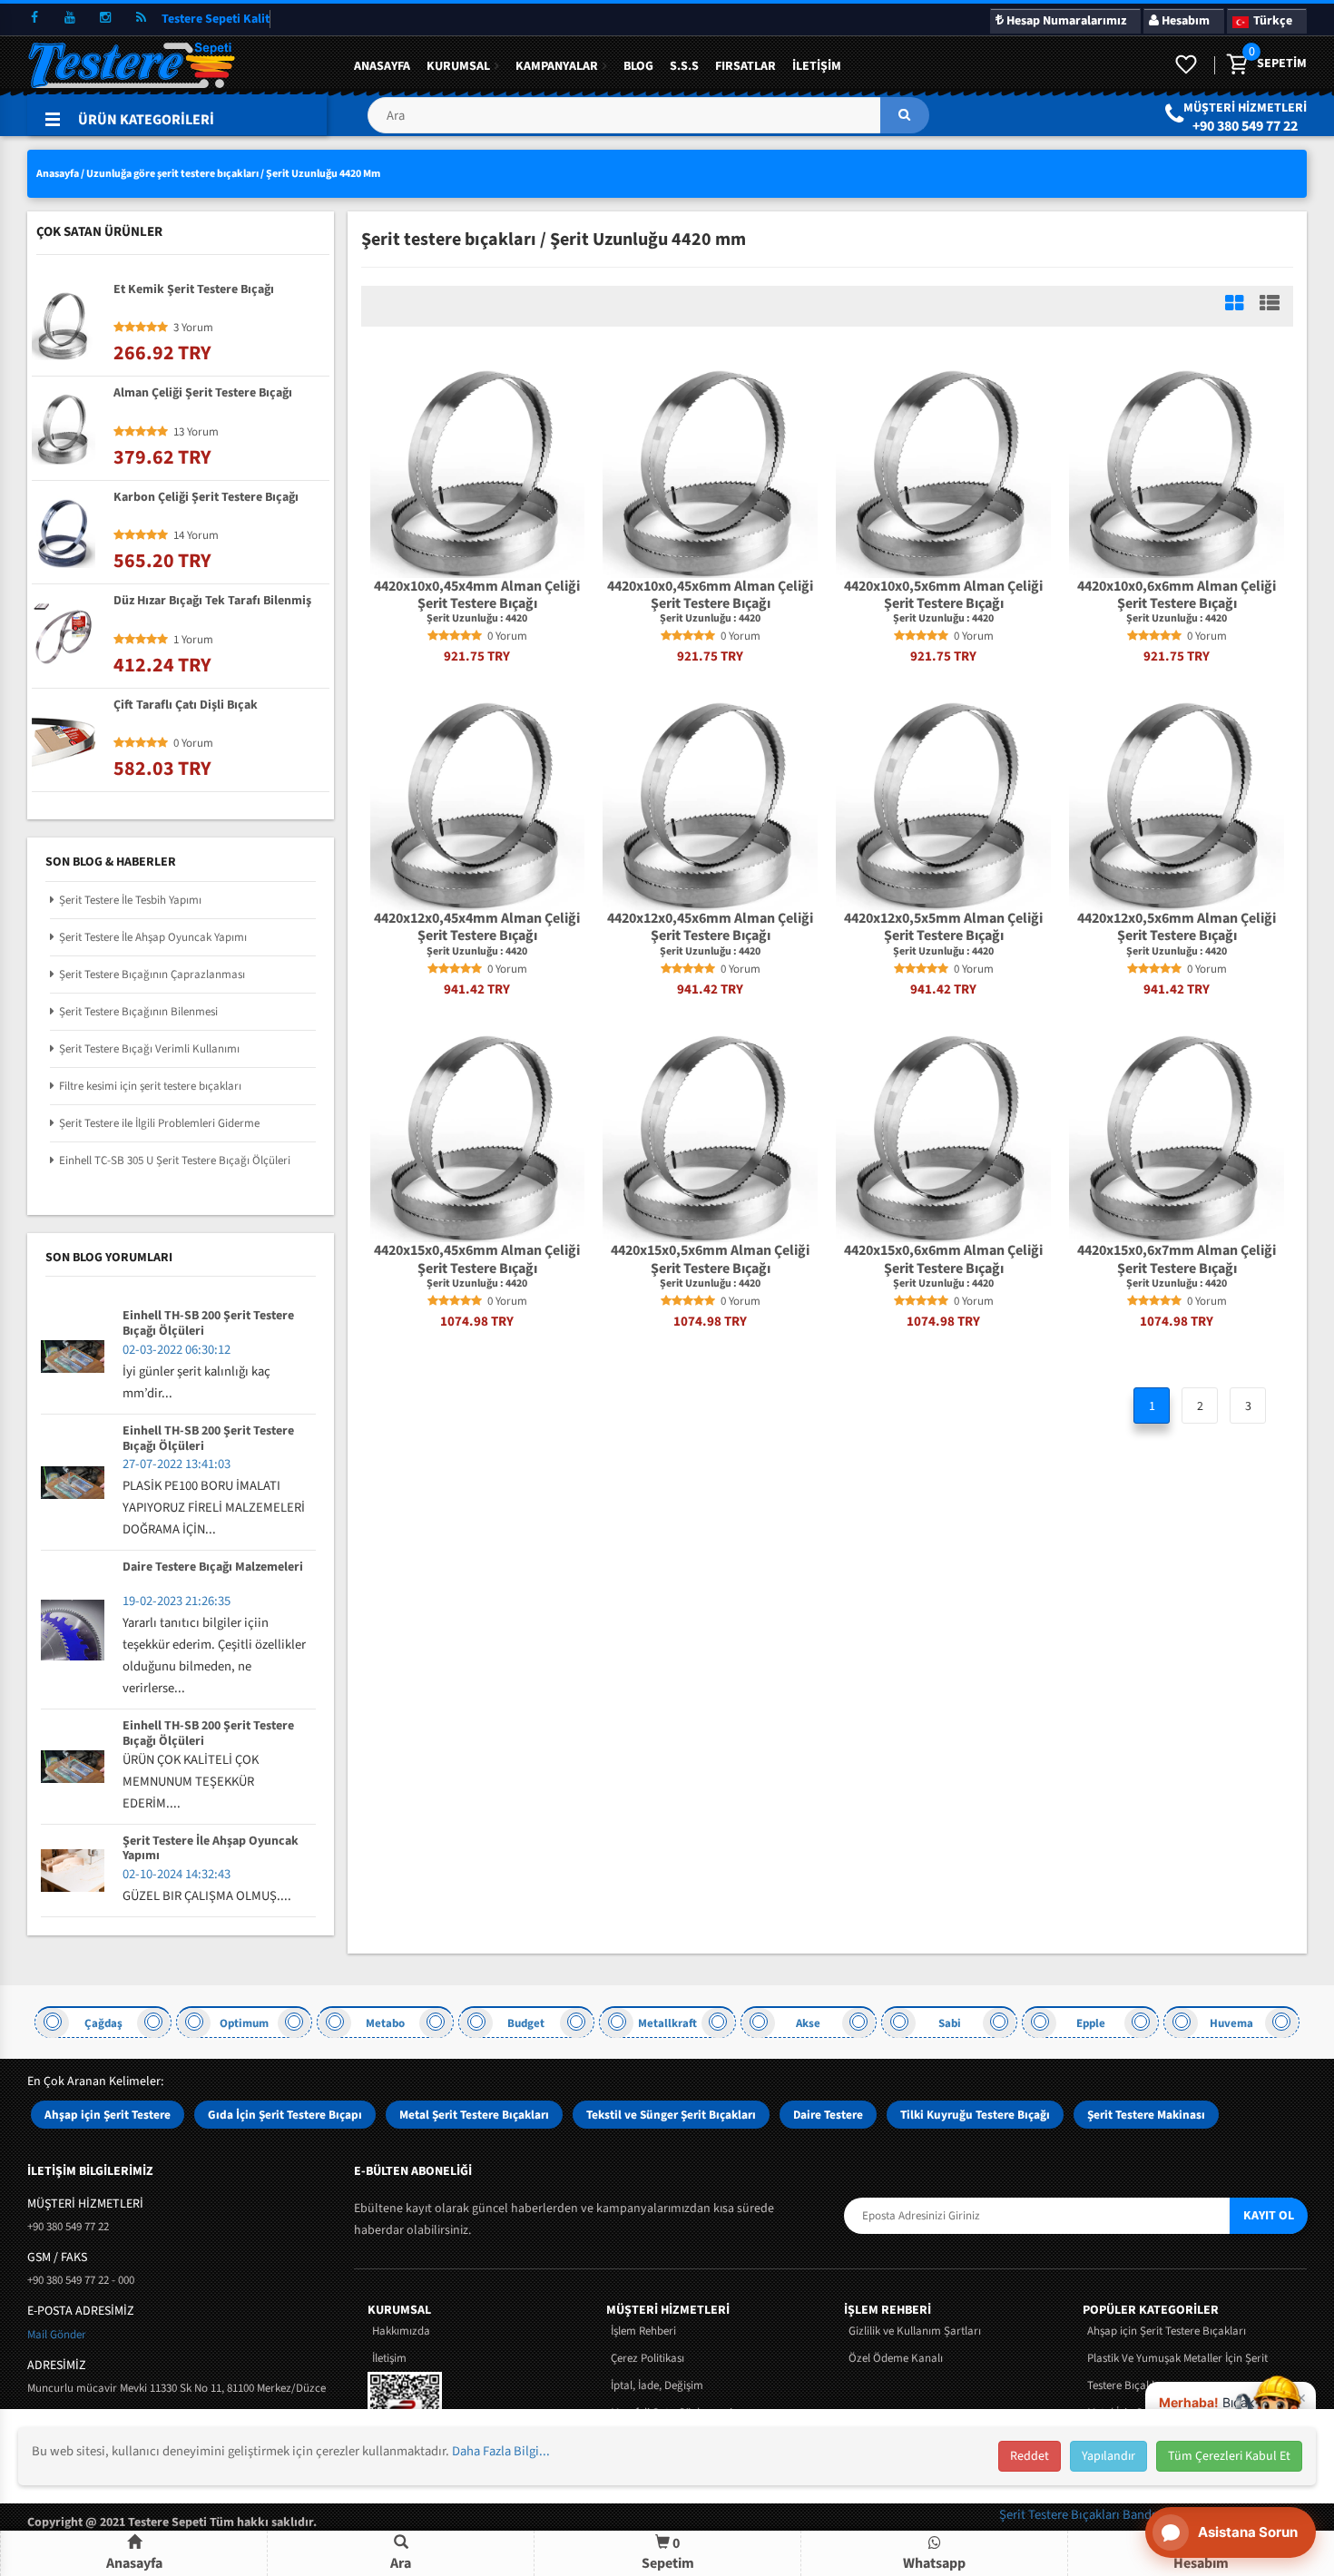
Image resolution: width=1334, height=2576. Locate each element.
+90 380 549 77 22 (1245, 126)
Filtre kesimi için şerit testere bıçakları (150, 1086)
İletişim (817, 66)
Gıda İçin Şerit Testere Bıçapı (285, 2115)
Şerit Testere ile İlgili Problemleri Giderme (159, 1123)
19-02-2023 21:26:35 (177, 1601)
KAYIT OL (1269, 2216)
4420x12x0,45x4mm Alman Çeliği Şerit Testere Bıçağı (477, 927)
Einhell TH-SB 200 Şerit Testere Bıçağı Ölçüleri (208, 1324)
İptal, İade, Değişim (657, 2385)
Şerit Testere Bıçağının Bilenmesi (138, 1012)
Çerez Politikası (647, 2358)
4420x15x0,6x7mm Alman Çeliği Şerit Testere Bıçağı (1177, 1259)
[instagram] (105, 18)
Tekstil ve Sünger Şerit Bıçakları (671, 2115)
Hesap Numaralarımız (1065, 21)
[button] (648, 122)
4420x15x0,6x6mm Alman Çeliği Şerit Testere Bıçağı (943, 1259)
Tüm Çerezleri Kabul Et (1229, 2456)
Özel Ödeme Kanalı (896, 2358)
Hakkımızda (401, 2331)
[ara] (905, 115)
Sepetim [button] (668, 2553)
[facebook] (34, 18)
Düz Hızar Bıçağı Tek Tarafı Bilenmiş (212, 602)
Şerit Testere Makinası (1146, 2115)
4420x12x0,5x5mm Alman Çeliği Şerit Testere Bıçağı (943, 927)
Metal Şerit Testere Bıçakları (474, 2115)
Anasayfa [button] (134, 2563)
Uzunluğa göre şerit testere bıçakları (172, 174)
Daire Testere (828, 2115)
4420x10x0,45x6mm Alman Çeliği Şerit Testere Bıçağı (710, 595)
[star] (433, 636)
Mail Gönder (57, 2335)
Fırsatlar (745, 66)
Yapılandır (1108, 2456)
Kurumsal (458, 66)
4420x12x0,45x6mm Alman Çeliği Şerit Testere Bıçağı (710, 927)
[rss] (141, 18)
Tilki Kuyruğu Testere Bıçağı (975, 2115)
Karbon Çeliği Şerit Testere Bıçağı (206, 498)
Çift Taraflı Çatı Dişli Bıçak (186, 706)
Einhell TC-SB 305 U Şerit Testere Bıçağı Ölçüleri (175, 1161)
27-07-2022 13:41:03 (177, 1464)
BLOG (638, 66)
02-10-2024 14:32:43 (177, 1874)
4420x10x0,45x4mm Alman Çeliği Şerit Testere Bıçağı (477, 595)
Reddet (1030, 2456)
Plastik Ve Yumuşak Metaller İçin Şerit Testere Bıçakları (1177, 2372)
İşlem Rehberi (643, 2331)
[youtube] (70, 18)
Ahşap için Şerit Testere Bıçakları (1167, 2331)
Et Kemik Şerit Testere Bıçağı (194, 290)
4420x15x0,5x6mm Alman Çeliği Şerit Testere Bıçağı (710, 1259)
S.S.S (684, 66)
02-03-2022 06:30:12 (177, 1350)
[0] (1236, 65)
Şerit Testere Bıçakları (1061, 2515)
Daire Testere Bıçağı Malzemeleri (213, 1568)
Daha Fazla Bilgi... (501, 2451)
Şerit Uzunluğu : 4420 (477, 619)
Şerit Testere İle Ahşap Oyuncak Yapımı (153, 937)
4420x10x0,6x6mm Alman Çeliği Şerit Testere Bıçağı (1177, 595)
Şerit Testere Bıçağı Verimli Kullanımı (149, 1049)
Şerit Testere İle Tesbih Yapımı (130, 900)
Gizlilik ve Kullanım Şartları (915, 2331)
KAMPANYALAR (557, 66)
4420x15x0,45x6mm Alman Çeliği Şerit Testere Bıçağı (477, 1259)
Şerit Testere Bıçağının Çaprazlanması (152, 975)
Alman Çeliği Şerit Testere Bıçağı (203, 394)
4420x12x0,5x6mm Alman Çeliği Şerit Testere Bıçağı (1177, 927)
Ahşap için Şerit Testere (108, 2115)
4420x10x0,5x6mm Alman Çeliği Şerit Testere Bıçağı (943, 595)
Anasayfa (382, 66)
